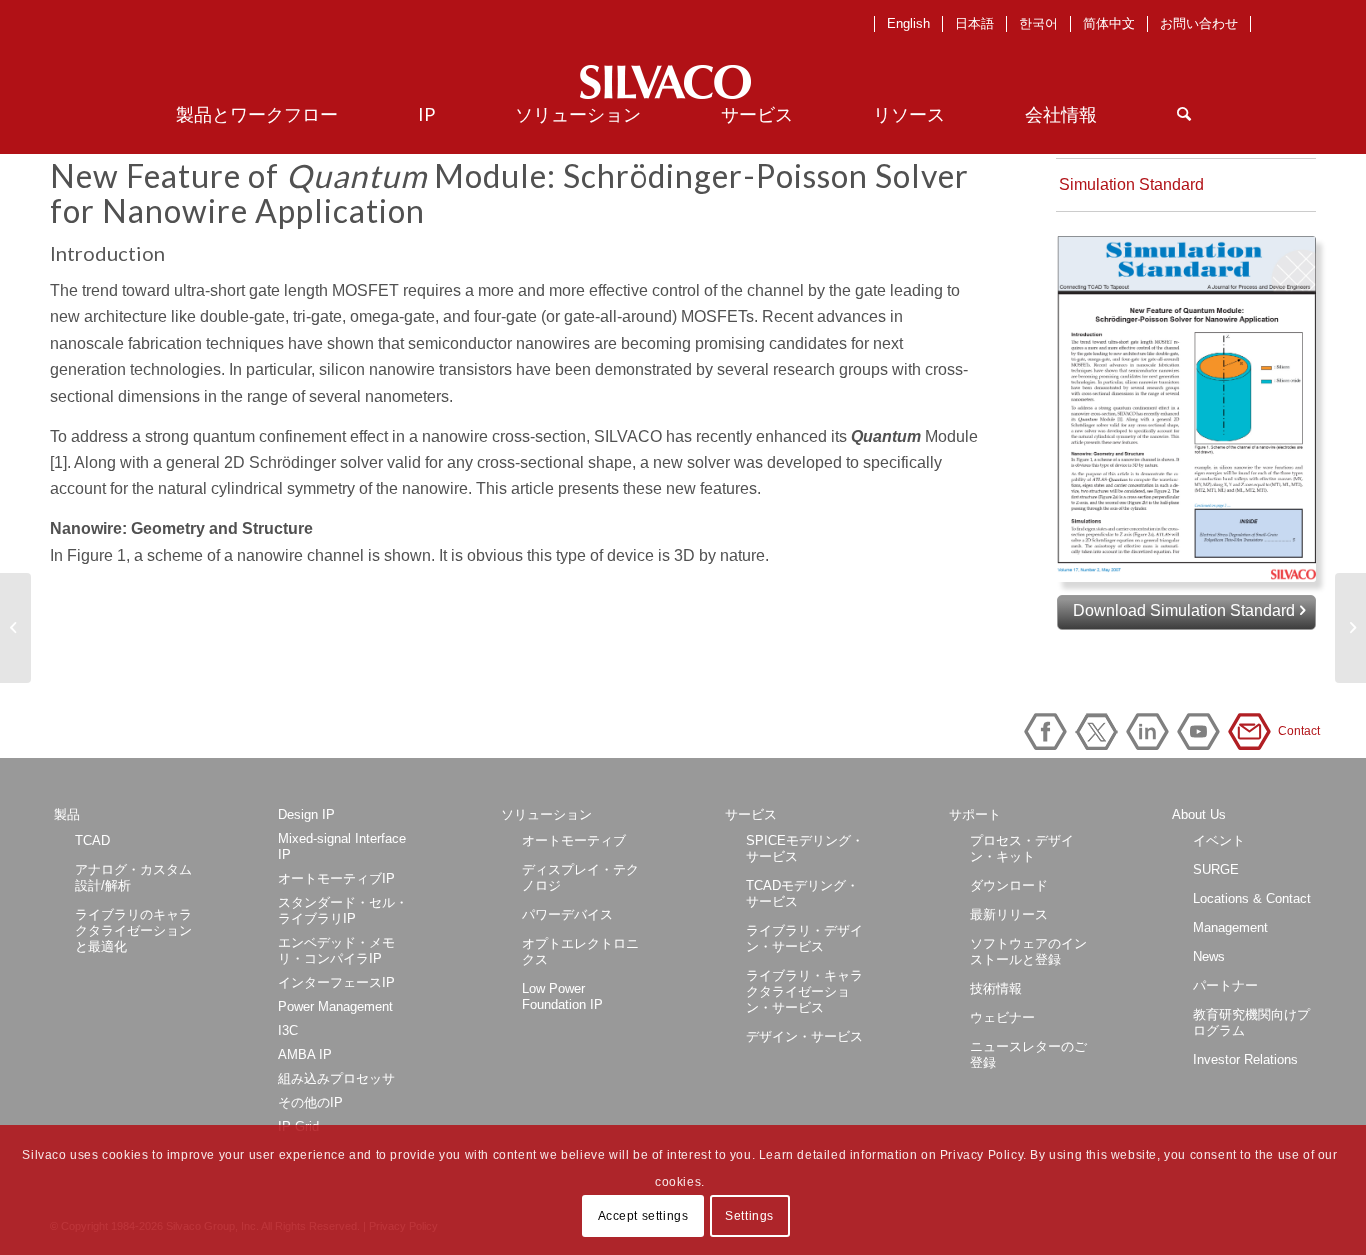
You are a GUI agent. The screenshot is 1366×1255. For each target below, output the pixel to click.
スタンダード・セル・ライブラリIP (343, 910)
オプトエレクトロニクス (580, 951)
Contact (1253, 731)
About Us (1199, 814)
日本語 (974, 23)
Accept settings (643, 1216)
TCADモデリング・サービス (802, 893)
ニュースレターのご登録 (1028, 1054)
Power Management (335, 1006)
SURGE (1216, 869)
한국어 (1038, 23)
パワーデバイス (567, 914)
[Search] (1184, 114)
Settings (749, 1216)
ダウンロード (1009, 885)
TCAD (92, 840)
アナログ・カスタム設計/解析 (133, 877)
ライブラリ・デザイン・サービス (804, 938)
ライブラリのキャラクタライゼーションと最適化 (133, 930)
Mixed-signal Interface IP (342, 846)
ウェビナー (1002, 1017)
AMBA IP (305, 1054)
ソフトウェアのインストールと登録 (1028, 951)
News (1209, 956)
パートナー (1225, 985)
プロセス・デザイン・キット (1022, 848)
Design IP (306, 814)
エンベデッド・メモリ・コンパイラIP (336, 950)
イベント (1219, 840)
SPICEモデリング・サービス (805, 848)
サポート (975, 814)
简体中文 (1109, 23)
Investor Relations (1245, 1059)
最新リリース (1009, 914)
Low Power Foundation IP (562, 996)
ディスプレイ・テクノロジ (580, 877)
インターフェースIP (336, 982)
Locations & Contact (1252, 898)
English (908, 23)
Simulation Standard (1131, 184)
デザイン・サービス (804, 1036)
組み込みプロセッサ (336, 1078)
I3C (288, 1030)
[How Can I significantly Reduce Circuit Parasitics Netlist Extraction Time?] (15, 628)
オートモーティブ (574, 840)
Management (1230, 927)
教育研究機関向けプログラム (1251, 1022)
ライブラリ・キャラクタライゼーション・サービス (804, 991)
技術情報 (996, 988)
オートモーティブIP (336, 878)
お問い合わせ (1199, 23)
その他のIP (310, 1102)
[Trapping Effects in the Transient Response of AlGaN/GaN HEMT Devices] (1350, 628)
